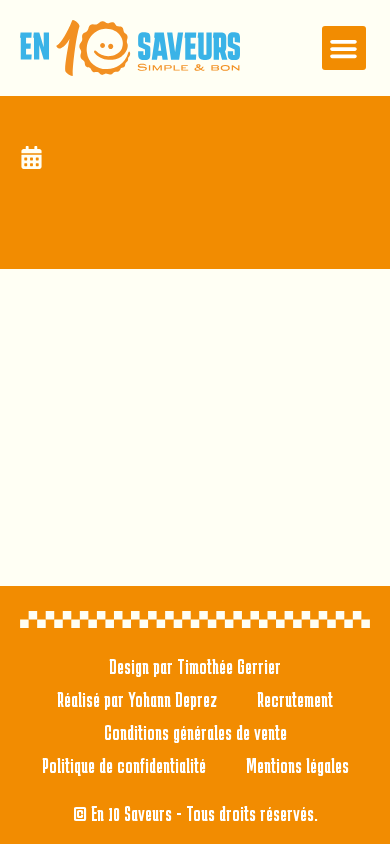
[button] (344, 48)
